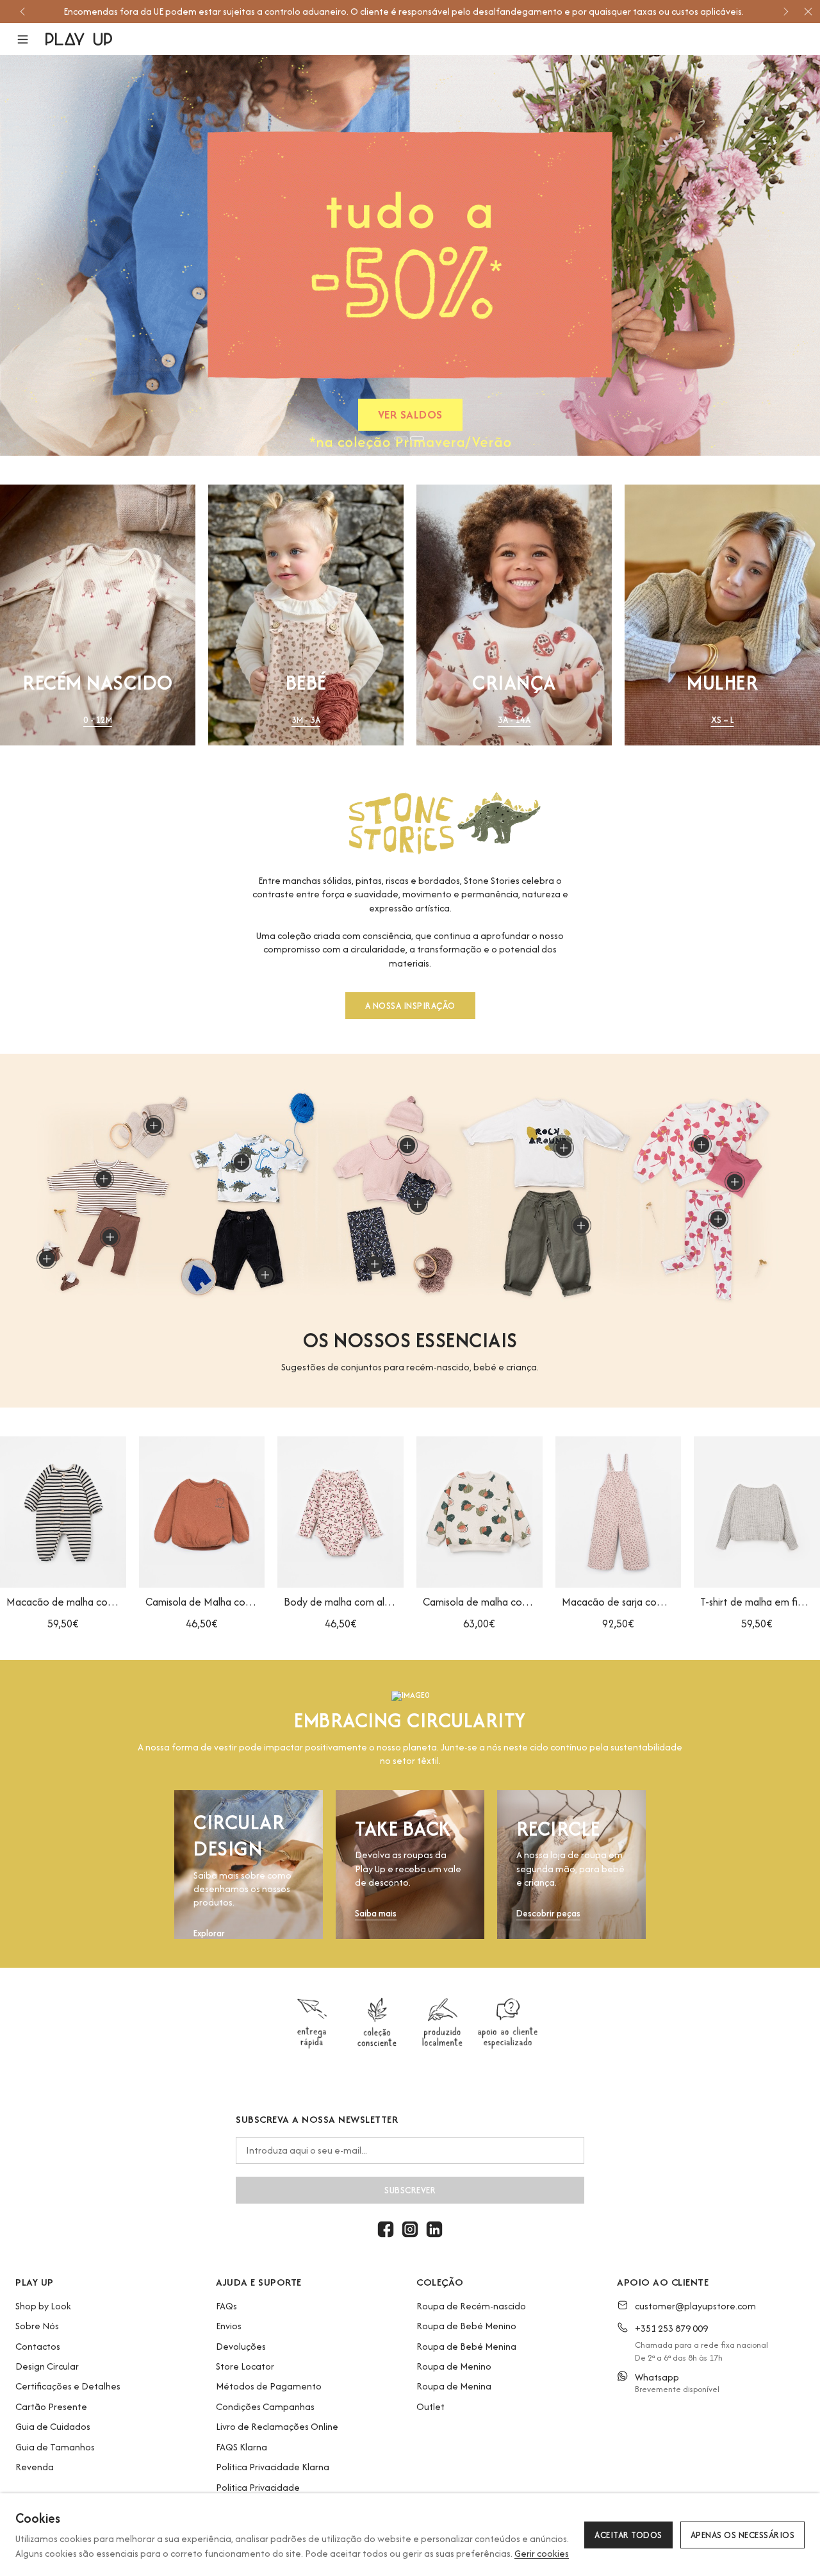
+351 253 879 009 (671, 2328)
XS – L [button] (723, 720)
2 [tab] (417, 438)
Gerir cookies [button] (542, 2553)
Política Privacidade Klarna (273, 2467)
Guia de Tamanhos (55, 2447)
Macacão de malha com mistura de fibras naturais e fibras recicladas (63, 1602)
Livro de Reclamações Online (277, 2426)
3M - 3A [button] (306, 720)
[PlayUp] (79, 39)
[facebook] (386, 2229)
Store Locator (245, 2366)
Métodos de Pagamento (269, 2386)
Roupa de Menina (454, 2386)
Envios (229, 2326)
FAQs (226, 2306)
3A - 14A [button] (514, 720)
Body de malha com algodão (340, 1602)
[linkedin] (434, 2229)
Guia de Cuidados (53, 2426)
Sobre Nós (37, 2326)
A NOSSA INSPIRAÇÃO (410, 1006)
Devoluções (241, 2346)
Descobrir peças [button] (548, 1914)
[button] (30, 39)
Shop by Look (43, 2306)
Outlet (430, 2406)
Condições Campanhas (265, 2406)
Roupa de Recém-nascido (471, 2306)
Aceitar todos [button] (628, 2535)
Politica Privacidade (258, 2487)
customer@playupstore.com (695, 2306)
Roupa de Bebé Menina (466, 2346)
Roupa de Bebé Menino (466, 2326)
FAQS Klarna (242, 2447)
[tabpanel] (410, 255)
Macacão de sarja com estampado (619, 1602)
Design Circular (47, 2366)
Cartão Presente (51, 2406)
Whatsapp (657, 2377)
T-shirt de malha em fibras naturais (757, 1602)
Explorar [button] (209, 1933)
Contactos (38, 2346)
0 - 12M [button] (98, 720)
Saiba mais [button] (376, 1914)
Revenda (35, 2467)
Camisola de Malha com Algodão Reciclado (202, 1602)
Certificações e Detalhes (68, 2386)
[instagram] (410, 2229)
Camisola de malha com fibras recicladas (480, 1602)
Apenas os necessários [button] (743, 2535)
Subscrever (410, 2190)
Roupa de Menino (454, 2366)
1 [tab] (401, 438)
